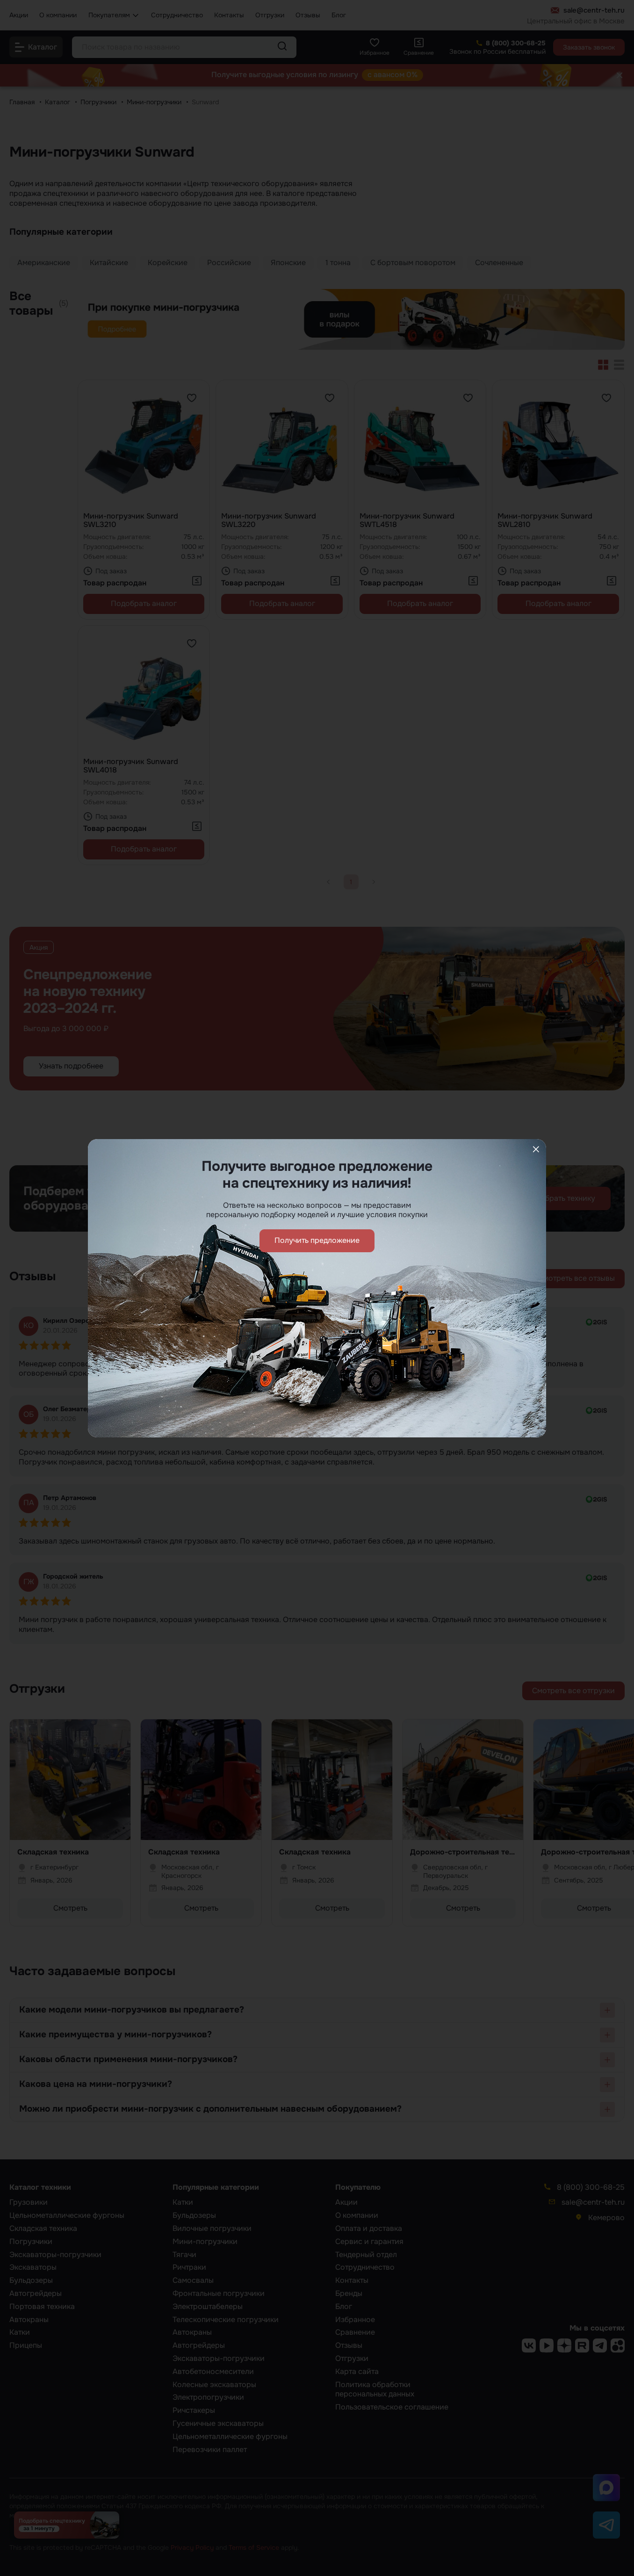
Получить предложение (317, 1240)
